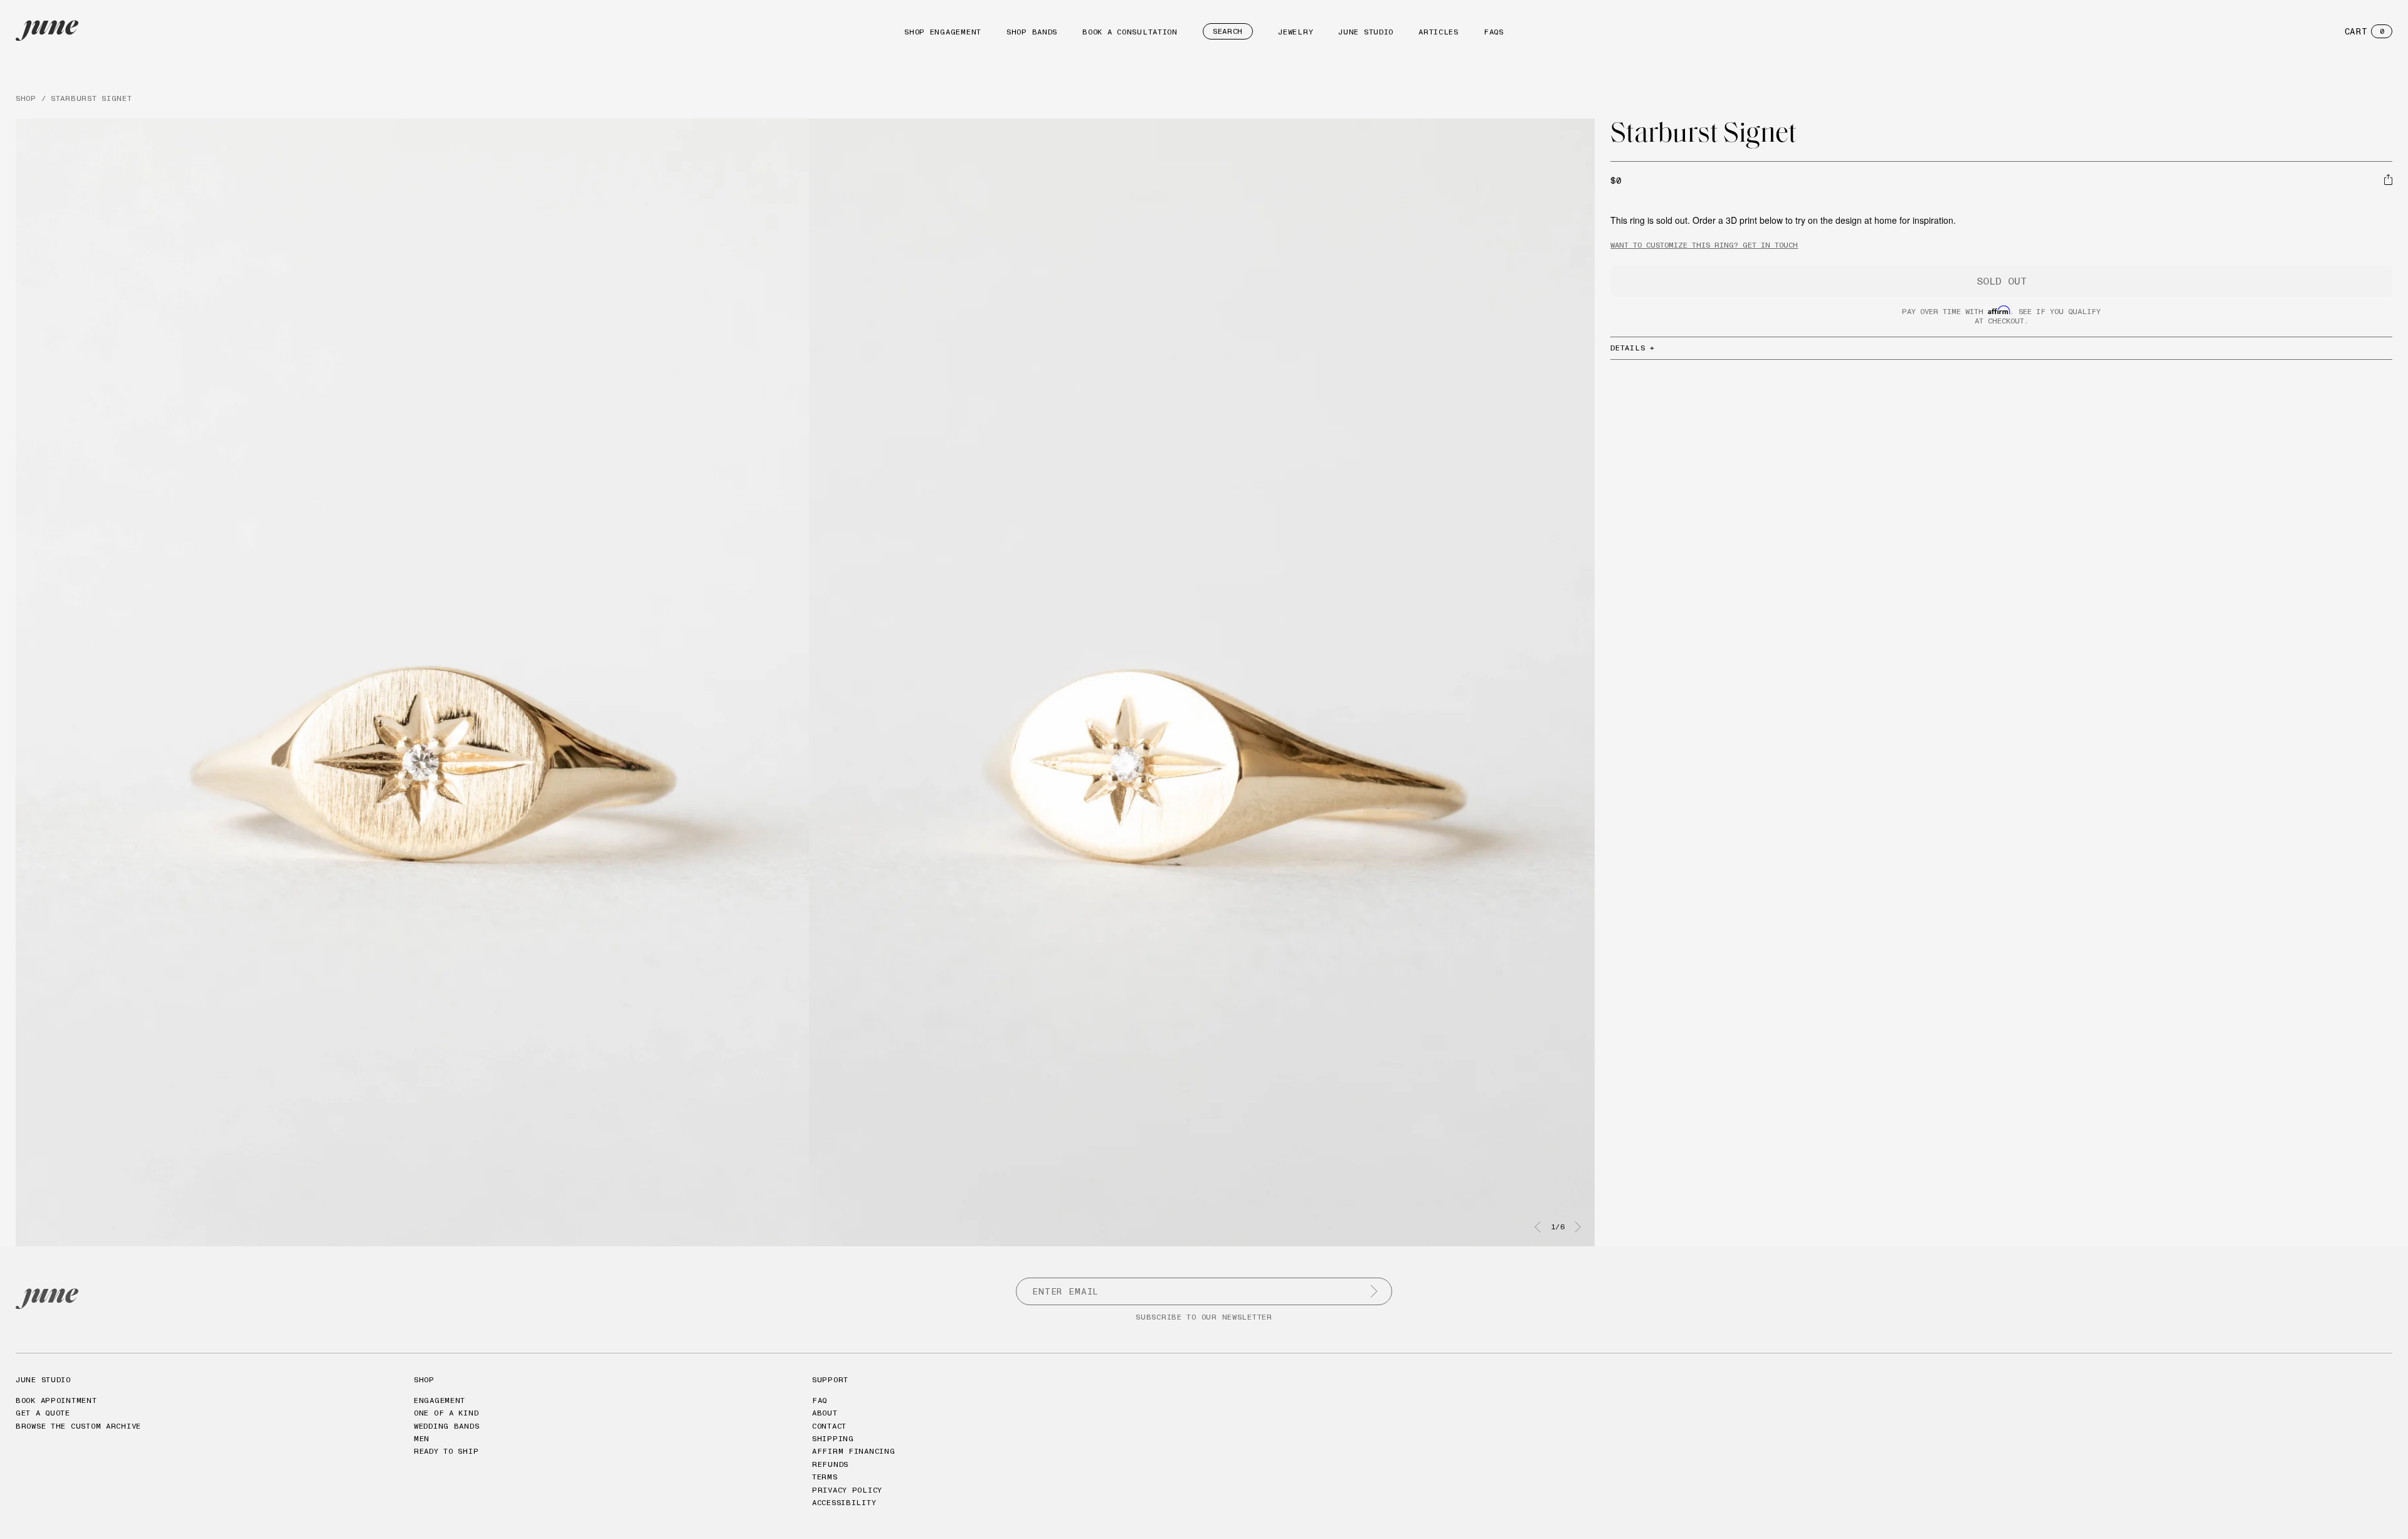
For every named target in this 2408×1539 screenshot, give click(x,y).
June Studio (1366, 32)
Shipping (833, 1438)
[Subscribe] (1374, 1291)
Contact (829, 1426)
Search (1228, 31)
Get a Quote (43, 1413)
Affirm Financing (854, 1451)
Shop (424, 1379)
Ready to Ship (446, 1451)
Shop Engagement (943, 32)
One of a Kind (446, 1413)
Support (830, 1379)
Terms (825, 1477)
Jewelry (1296, 32)
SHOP (26, 98)
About (825, 1413)
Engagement (440, 1400)
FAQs (1494, 32)
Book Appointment (56, 1400)
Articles (1439, 32)
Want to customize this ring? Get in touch (1704, 245)
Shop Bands (1032, 32)
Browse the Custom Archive (78, 1426)
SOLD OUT (2002, 281)
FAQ (820, 1400)
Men (422, 1438)
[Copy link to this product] (2388, 179)
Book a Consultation (1130, 32)
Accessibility (844, 1502)
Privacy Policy (847, 1490)
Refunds (830, 1464)
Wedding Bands (446, 1426)
